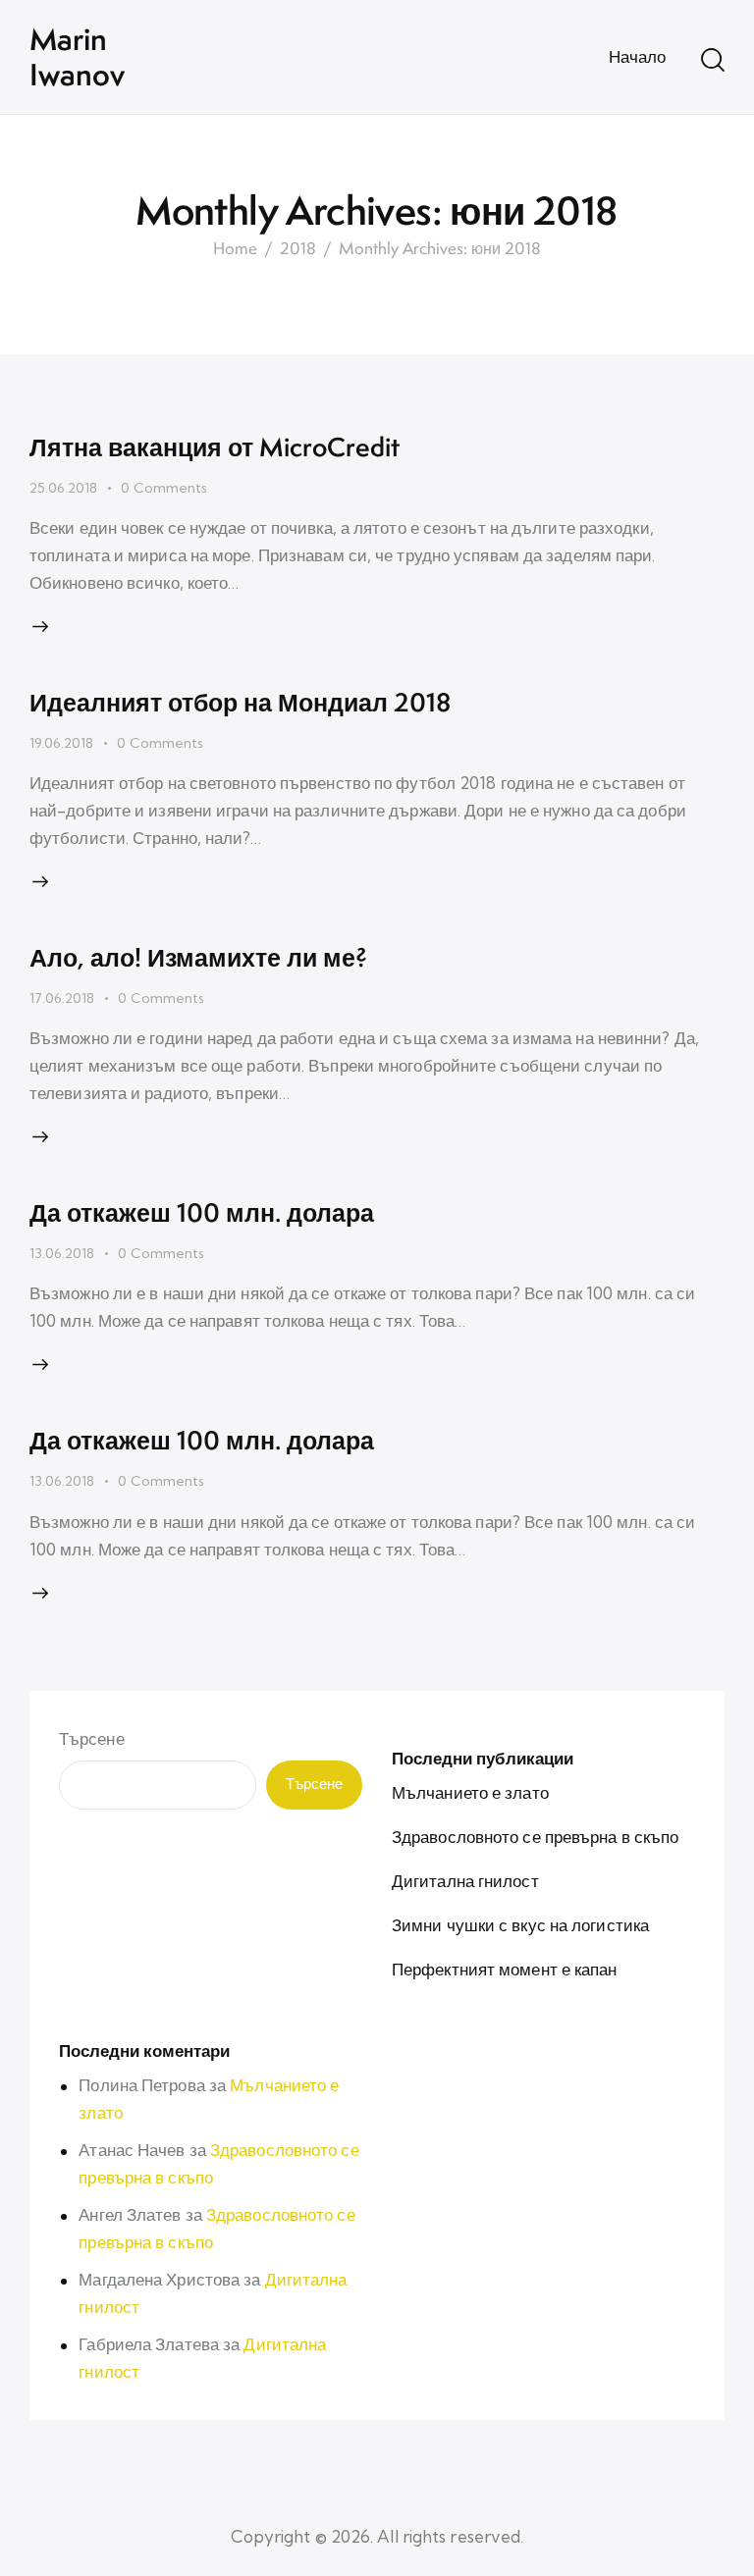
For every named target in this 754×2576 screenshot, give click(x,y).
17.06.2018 (62, 998)
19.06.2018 (61, 743)
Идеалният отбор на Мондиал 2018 (240, 702)
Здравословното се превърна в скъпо (535, 1837)
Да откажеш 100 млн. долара (202, 1212)
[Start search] (713, 60)
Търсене (92, 1738)
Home (235, 249)
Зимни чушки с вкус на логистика (520, 1925)
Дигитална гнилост (465, 1881)
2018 (298, 249)
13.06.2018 (62, 1253)
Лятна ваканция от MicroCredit (215, 447)
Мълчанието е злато (470, 1792)
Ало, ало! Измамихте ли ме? (198, 957)
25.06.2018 (63, 488)
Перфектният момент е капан (505, 1969)
